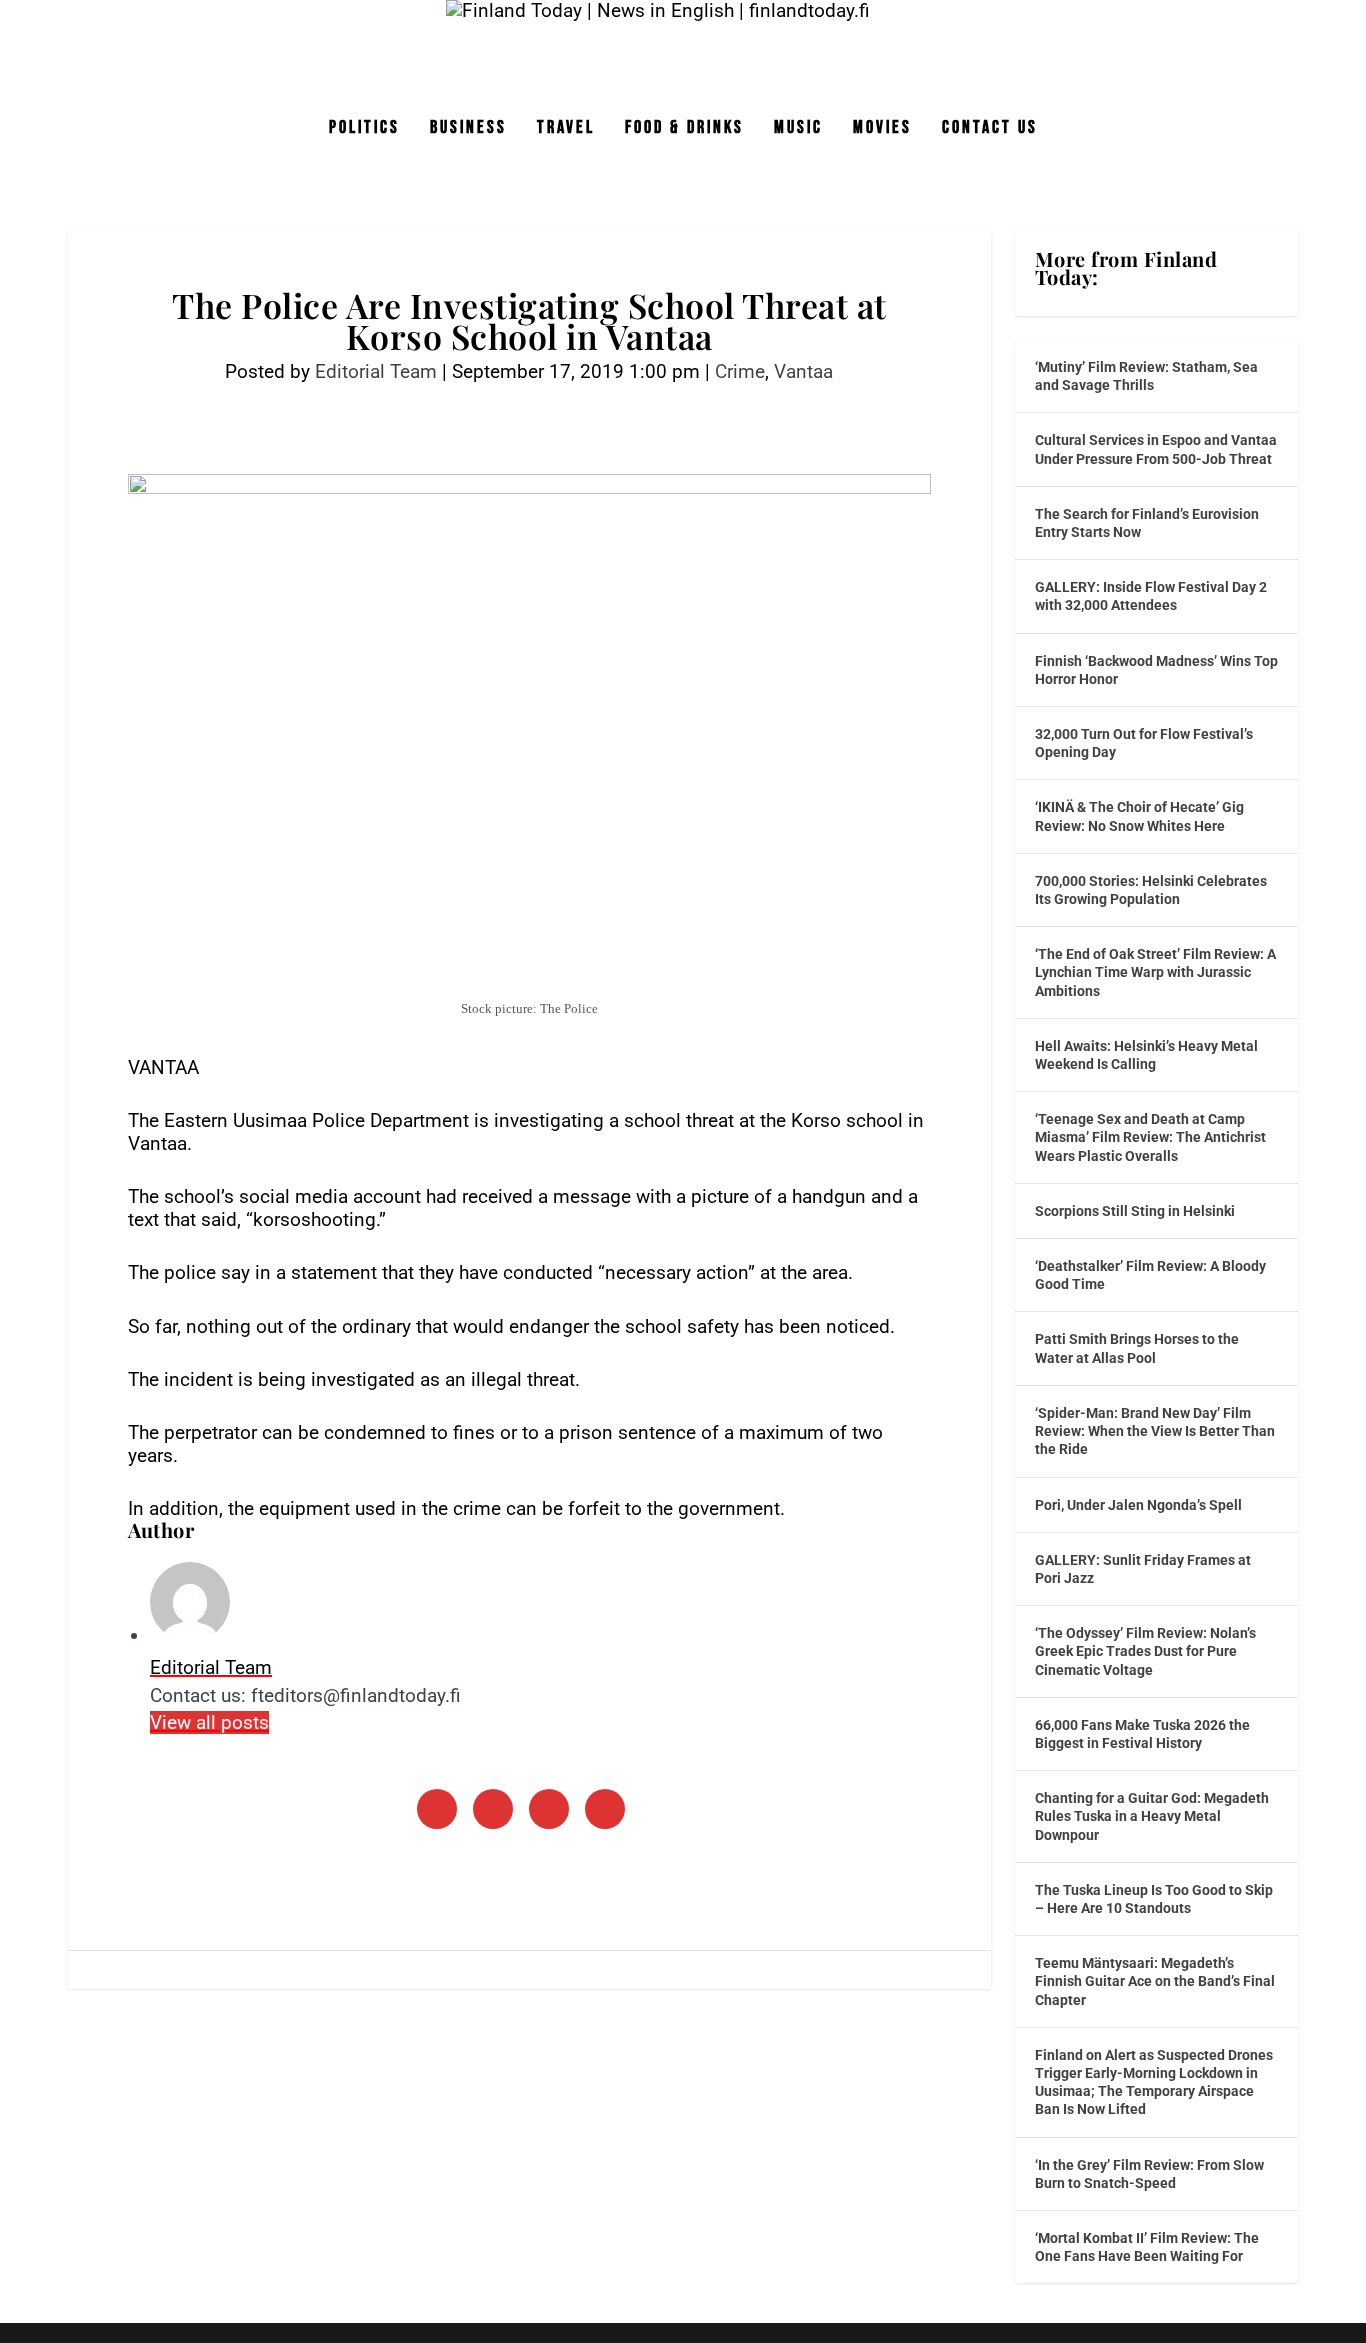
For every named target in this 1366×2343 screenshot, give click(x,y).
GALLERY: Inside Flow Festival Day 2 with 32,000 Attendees (1151, 596)
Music (798, 129)
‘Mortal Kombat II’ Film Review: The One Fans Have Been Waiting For (1147, 2247)
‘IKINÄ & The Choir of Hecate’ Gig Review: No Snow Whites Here (1139, 816)
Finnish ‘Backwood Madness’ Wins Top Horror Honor (1156, 670)
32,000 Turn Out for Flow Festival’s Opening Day (1144, 743)
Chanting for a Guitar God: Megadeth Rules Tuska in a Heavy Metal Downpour (1152, 1816)
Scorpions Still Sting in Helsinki (1135, 1211)
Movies (882, 129)
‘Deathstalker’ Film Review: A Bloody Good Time (1150, 1275)
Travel (566, 129)
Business (468, 129)
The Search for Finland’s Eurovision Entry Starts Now (1147, 523)
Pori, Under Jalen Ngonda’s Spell (1138, 1505)
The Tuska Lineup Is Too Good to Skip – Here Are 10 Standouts (1154, 1899)
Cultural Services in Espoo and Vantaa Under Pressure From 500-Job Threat (1156, 449)
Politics (364, 129)
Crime (740, 371)
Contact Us (990, 129)
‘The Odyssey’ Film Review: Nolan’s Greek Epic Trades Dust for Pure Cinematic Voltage (1145, 1651)
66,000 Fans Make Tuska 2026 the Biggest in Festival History (1142, 1734)
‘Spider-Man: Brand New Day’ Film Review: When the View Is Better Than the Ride (1155, 1431)
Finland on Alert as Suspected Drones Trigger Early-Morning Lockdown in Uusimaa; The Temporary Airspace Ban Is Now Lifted (1154, 2082)
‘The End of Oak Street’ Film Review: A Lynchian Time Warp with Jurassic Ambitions (1155, 972)
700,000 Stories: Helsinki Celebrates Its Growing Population (1151, 890)
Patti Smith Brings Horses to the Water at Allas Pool (1137, 1348)
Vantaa (803, 371)
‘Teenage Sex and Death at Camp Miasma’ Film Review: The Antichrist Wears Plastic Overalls (1150, 1137)
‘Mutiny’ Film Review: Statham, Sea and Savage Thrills (1146, 376)
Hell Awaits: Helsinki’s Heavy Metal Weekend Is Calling (1146, 1055)
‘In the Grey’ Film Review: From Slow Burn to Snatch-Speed (1149, 2174)
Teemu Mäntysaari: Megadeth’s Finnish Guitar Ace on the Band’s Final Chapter (1155, 1981)
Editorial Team (376, 371)
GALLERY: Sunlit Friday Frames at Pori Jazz (1143, 1569)
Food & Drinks (684, 129)
